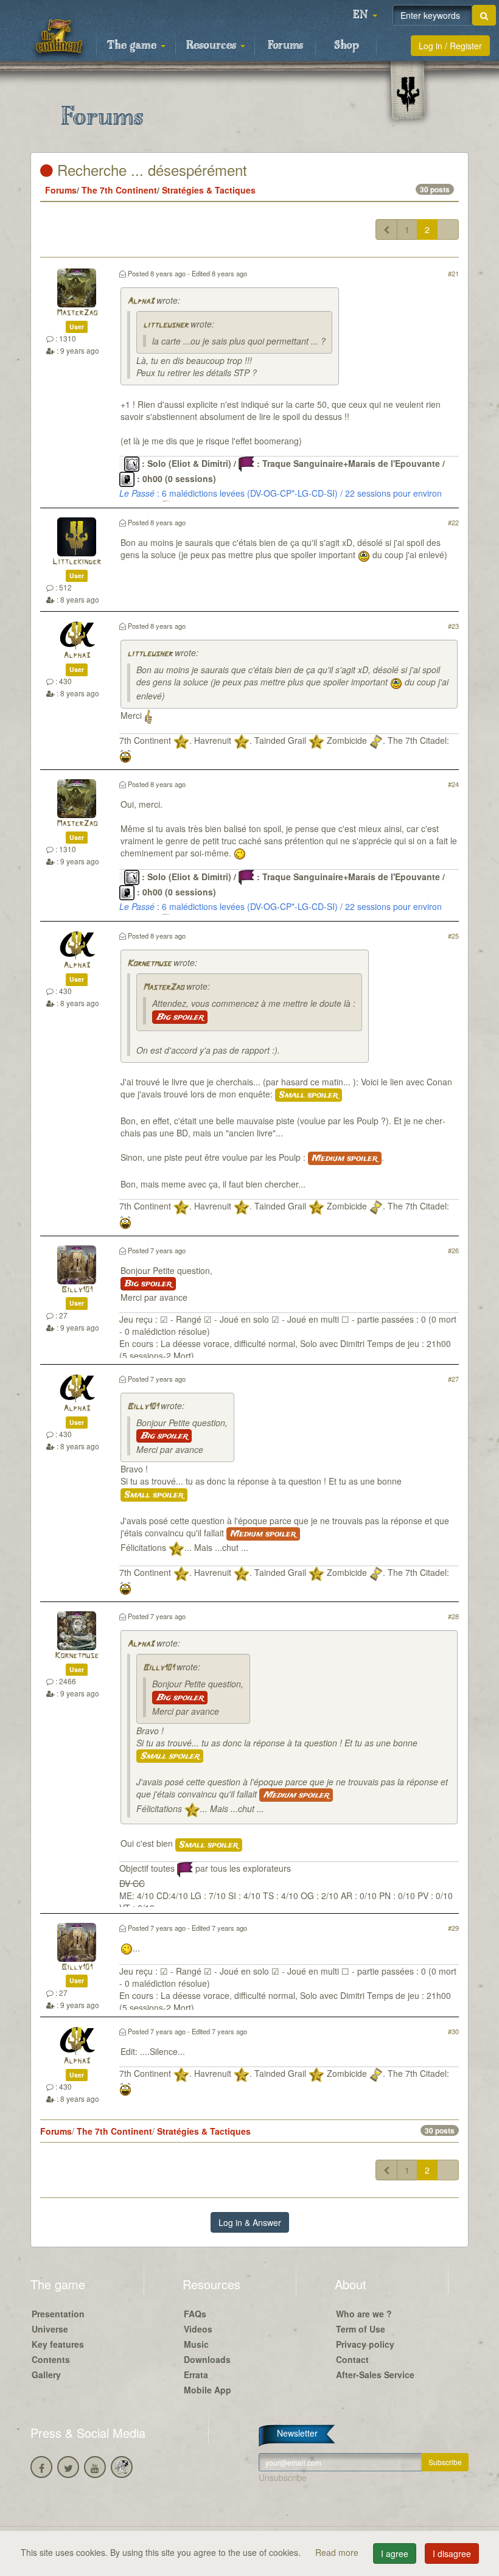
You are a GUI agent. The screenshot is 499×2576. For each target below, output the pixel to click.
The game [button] (133, 46)
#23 (453, 626)
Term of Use (361, 2329)
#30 (453, 2031)
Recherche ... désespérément (150, 170)
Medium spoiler (345, 1158)
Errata (196, 2375)
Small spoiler (309, 1095)
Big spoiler (180, 1017)
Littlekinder (77, 562)
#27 (453, 1379)
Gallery (46, 2375)
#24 (453, 784)
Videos (198, 2329)
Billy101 (77, 1290)
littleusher (166, 325)
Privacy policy (365, 2344)
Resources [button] (213, 46)
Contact (352, 2359)
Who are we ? (364, 2314)
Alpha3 (141, 302)
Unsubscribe (283, 2477)
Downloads (207, 2359)
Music (196, 2344)
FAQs (195, 2314)
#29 (453, 1928)
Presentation (58, 2314)
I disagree (452, 2553)
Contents (51, 2359)
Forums (285, 46)
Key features (58, 2344)
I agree (395, 2553)
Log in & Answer (250, 2222)
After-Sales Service (375, 2375)
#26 (453, 1250)
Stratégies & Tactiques (209, 190)
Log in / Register (450, 46)
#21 (453, 273)
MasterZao (77, 313)
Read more (338, 2552)
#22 (453, 522)
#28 (453, 1616)
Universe (50, 2329)
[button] (365, 15)
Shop (347, 46)
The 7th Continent (119, 190)
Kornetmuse (149, 964)
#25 (453, 936)
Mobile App (208, 2390)
